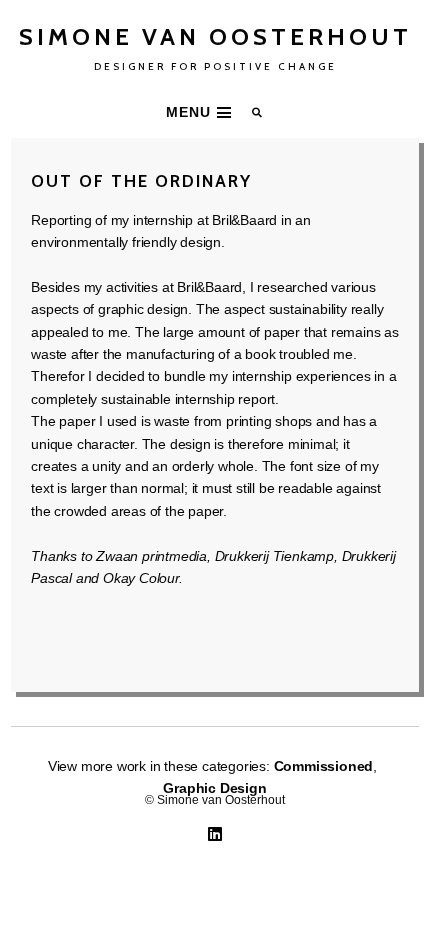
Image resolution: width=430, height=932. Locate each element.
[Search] (258, 112)
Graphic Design (214, 788)
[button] (201, 112)
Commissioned (324, 766)
